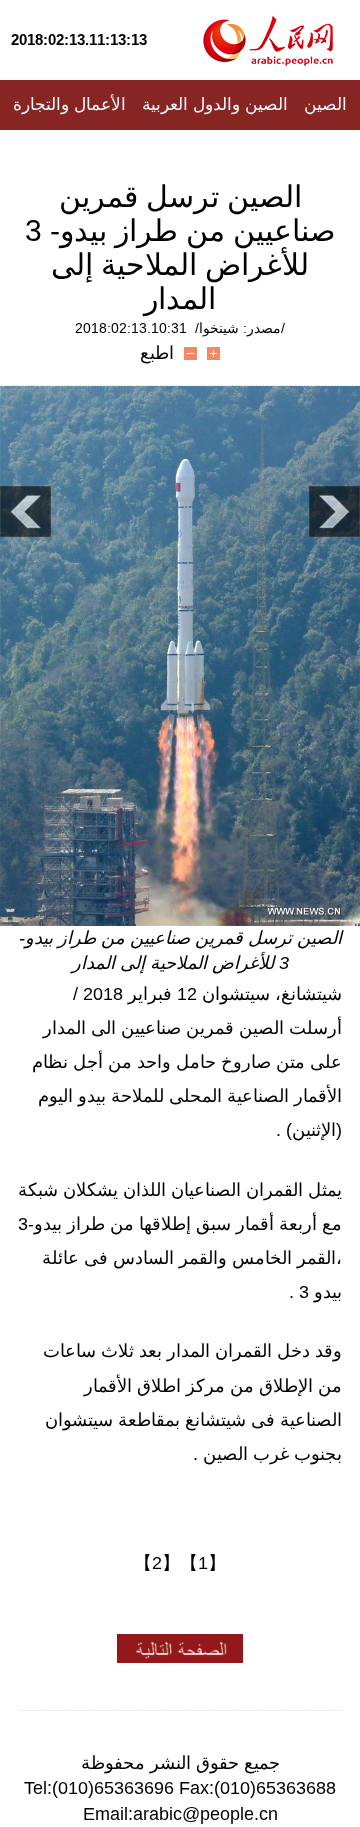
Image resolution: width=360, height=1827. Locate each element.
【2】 (157, 1563)
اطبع (157, 353)
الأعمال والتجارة (69, 104)
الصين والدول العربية (215, 104)
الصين (325, 104)
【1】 (203, 1563)
